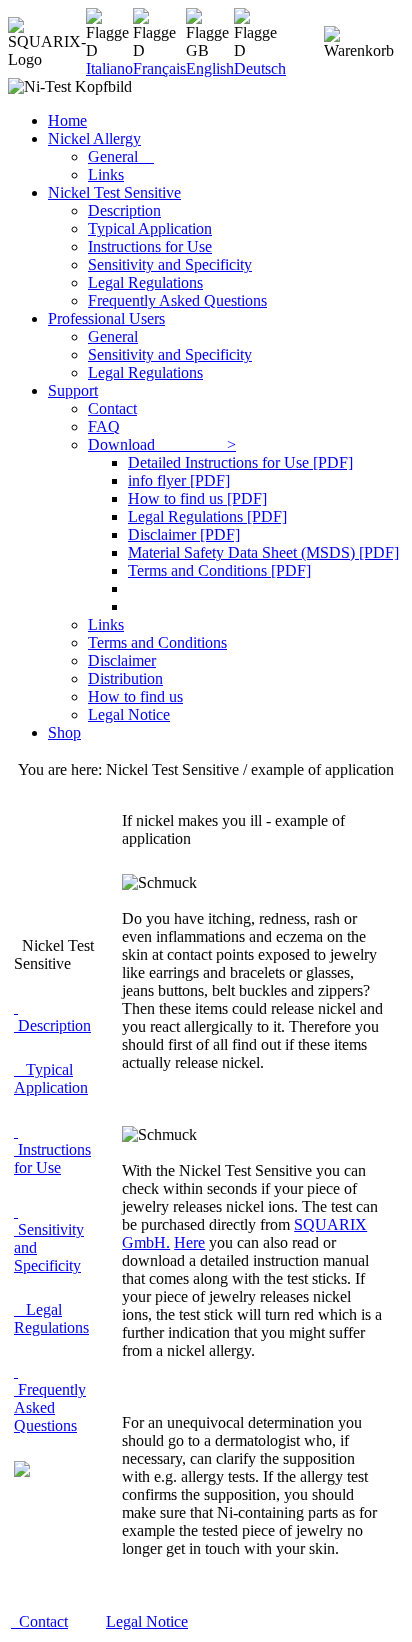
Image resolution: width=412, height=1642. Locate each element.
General (121, 156)
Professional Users (106, 318)
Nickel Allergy (94, 138)
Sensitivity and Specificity (170, 264)
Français (159, 68)
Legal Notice (129, 714)
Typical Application (150, 228)
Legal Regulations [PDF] (207, 516)
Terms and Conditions (157, 642)
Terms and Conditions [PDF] (219, 570)
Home (67, 120)
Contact (112, 408)
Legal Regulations (145, 282)
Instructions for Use (150, 246)
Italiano (109, 68)
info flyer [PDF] (179, 480)
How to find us (135, 696)
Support (73, 390)
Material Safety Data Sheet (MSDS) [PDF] (263, 552)
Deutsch (260, 68)
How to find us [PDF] (197, 498)
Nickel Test (114, 192)
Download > (162, 444)
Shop (64, 732)
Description (124, 210)
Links (106, 174)
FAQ (104, 426)
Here (189, 1242)
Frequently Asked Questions (177, 300)
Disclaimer (122, 660)
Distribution (125, 678)
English (210, 68)
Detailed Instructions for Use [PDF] (240, 462)
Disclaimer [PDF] (184, 534)
